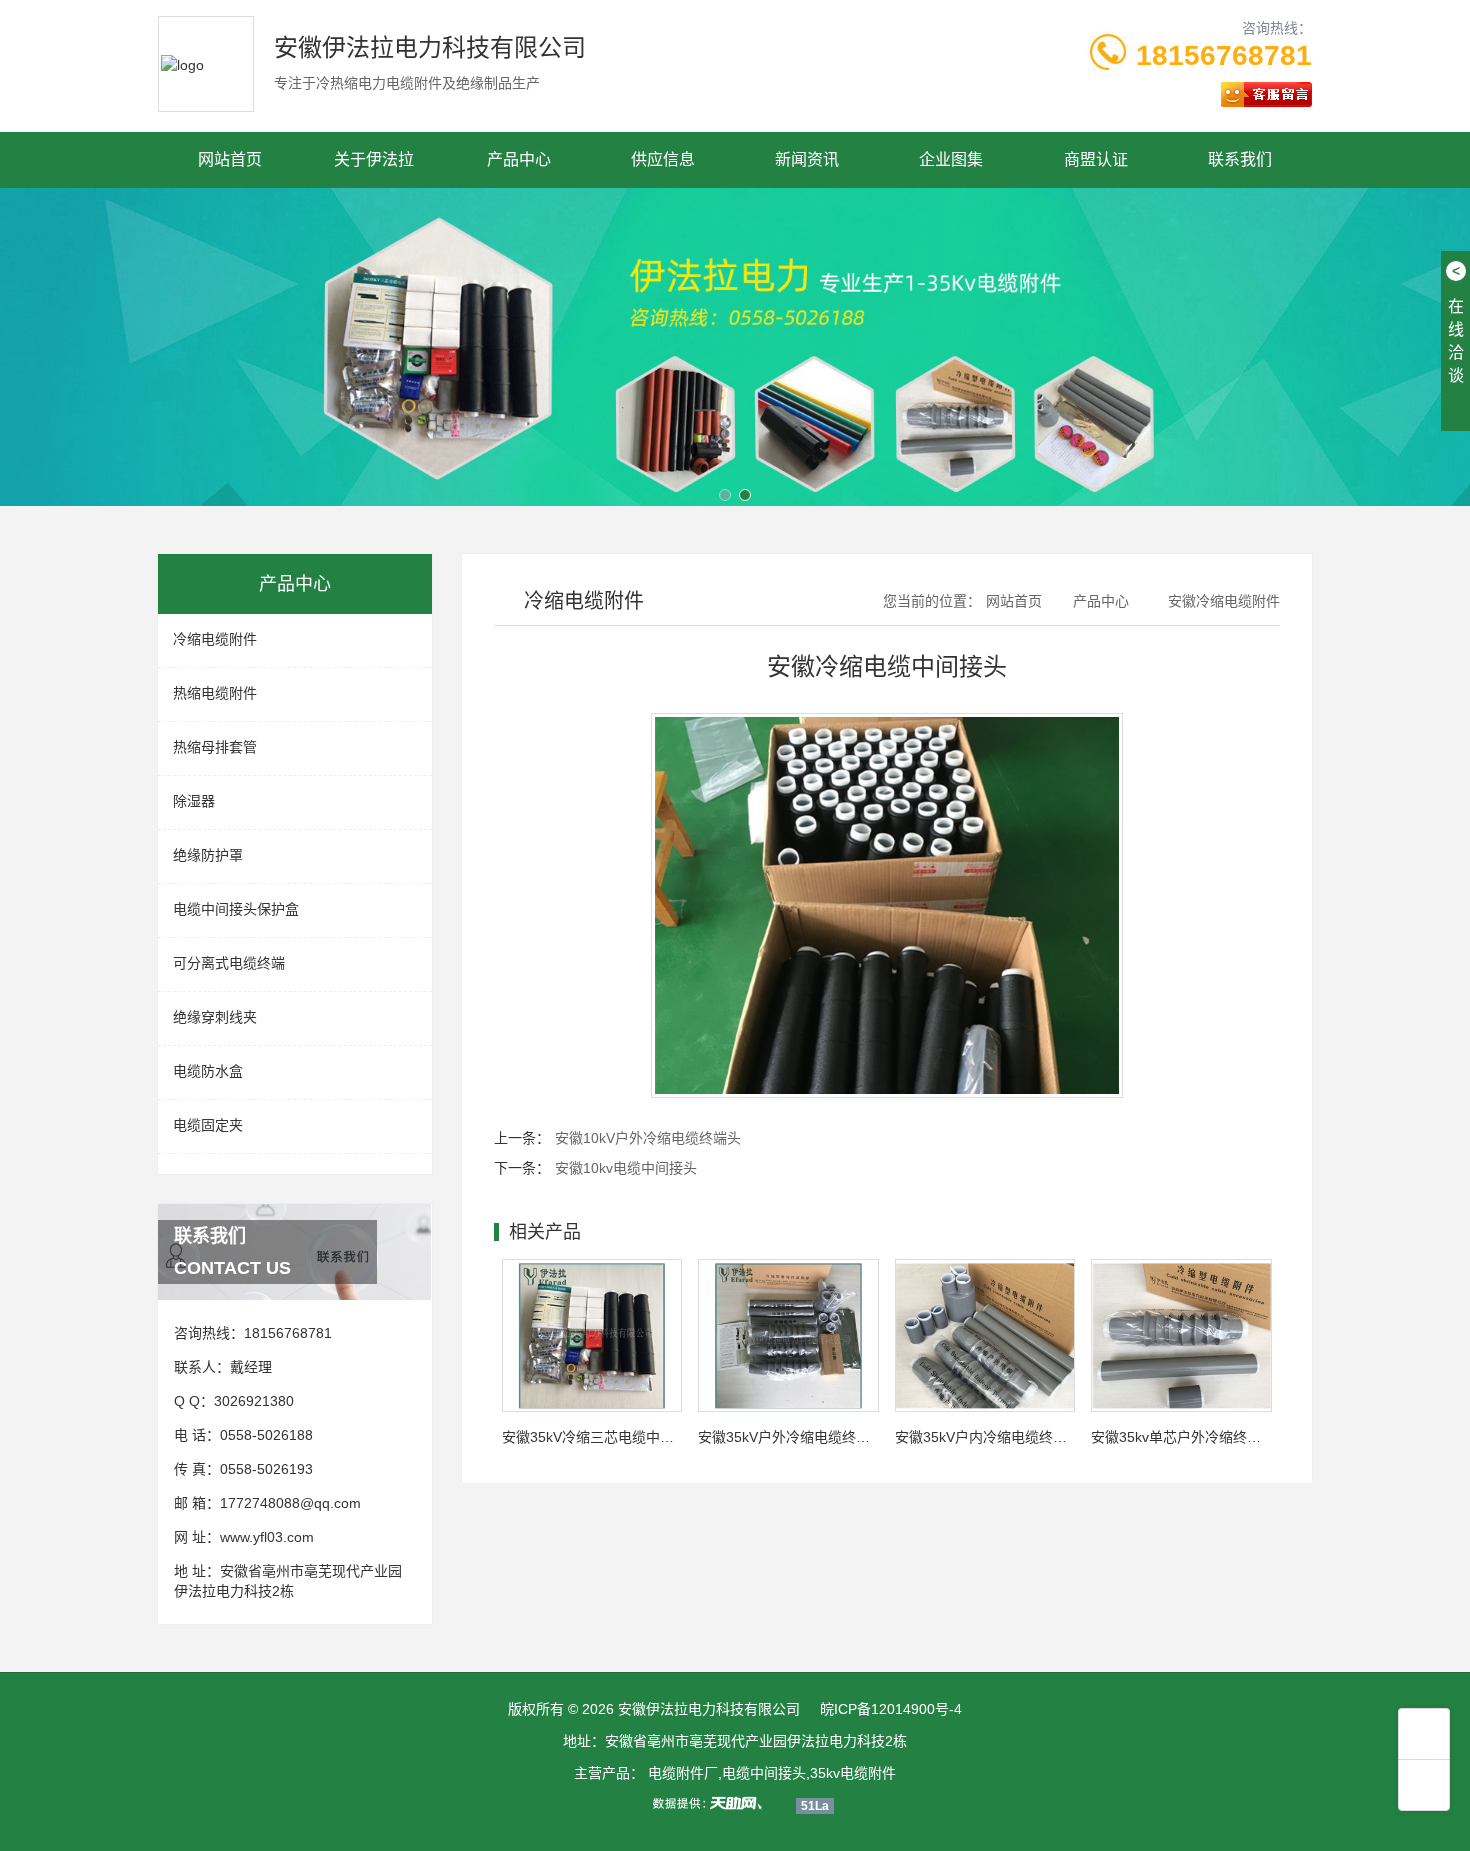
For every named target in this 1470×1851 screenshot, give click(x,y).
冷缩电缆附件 (215, 639)
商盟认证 (1096, 159)
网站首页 (230, 159)
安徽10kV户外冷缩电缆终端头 (648, 1138)
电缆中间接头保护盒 (236, 909)
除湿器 (194, 801)
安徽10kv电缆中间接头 (626, 1168)
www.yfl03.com (267, 1537)
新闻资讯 (807, 159)
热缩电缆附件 (215, 693)
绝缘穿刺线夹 (215, 1017)
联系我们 (1240, 159)
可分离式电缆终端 (229, 963)
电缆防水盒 (208, 1071)
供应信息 (663, 159)
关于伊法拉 (374, 159)
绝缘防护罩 (208, 855)
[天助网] (714, 1803)
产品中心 (519, 159)
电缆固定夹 (208, 1125)
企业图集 (951, 159)
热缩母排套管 (215, 747)
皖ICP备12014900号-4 (891, 1709)
